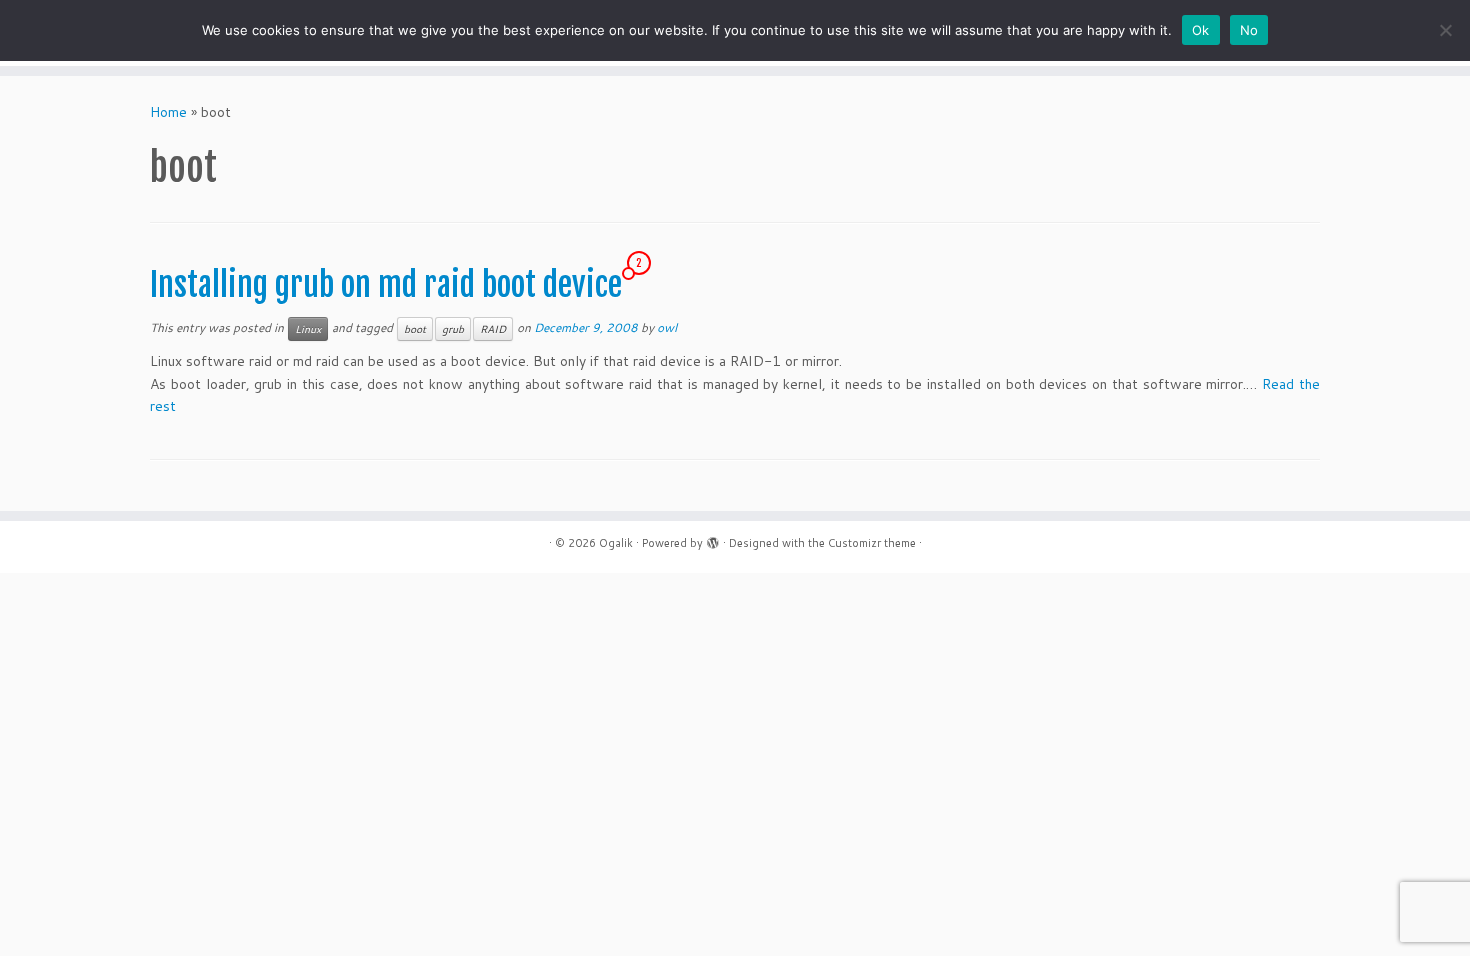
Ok (1201, 30)
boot (415, 329)
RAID (493, 329)
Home (168, 112)
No (1249, 30)
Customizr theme (872, 543)
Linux (308, 329)
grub (453, 329)
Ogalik (616, 543)
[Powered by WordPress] (713, 539)
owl (667, 327)
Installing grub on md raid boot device (386, 285)
